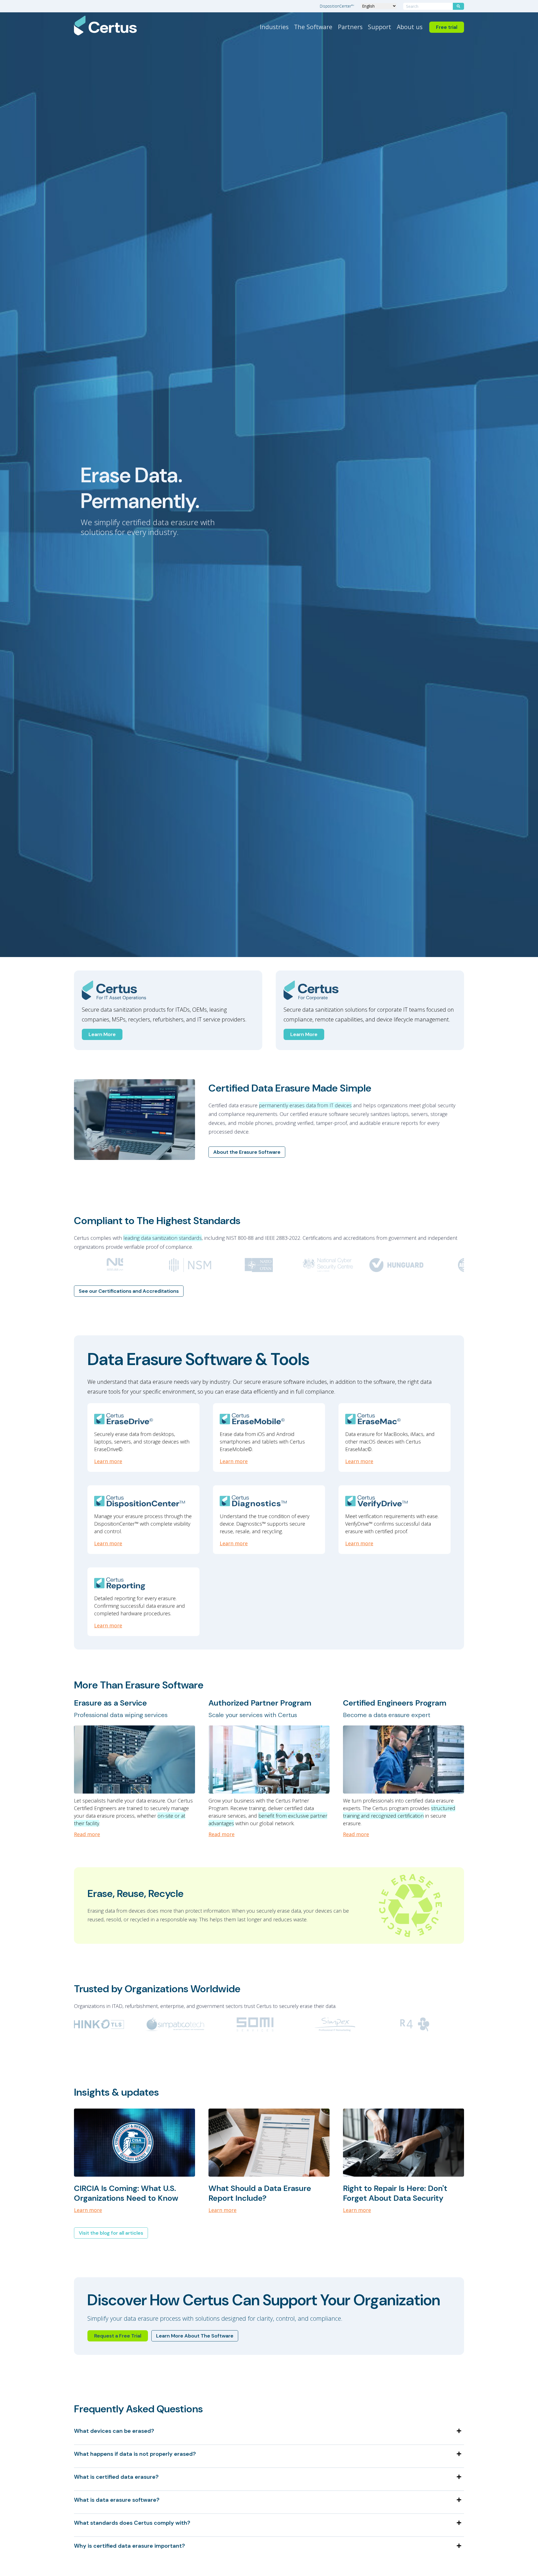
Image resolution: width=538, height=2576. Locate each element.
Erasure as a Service (110, 1703)
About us (410, 27)
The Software (313, 27)
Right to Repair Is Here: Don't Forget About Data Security (395, 2193)
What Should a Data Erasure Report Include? (260, 2193)
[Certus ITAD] (168, 990)
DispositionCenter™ (337, 6)
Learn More (102, 1034)
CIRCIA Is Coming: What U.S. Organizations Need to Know (126, 2193)
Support (380, 27)
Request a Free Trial (118, 2336)
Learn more (108, 1461)
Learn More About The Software (195, 2336)
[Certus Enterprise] (370, 990)
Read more (87, 1834)
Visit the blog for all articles (111, 2233)
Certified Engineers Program (395, 1703)
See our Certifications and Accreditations (129, 1291)
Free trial (447, 27)
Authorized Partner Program (260, 1703)
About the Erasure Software (247, 1152)
